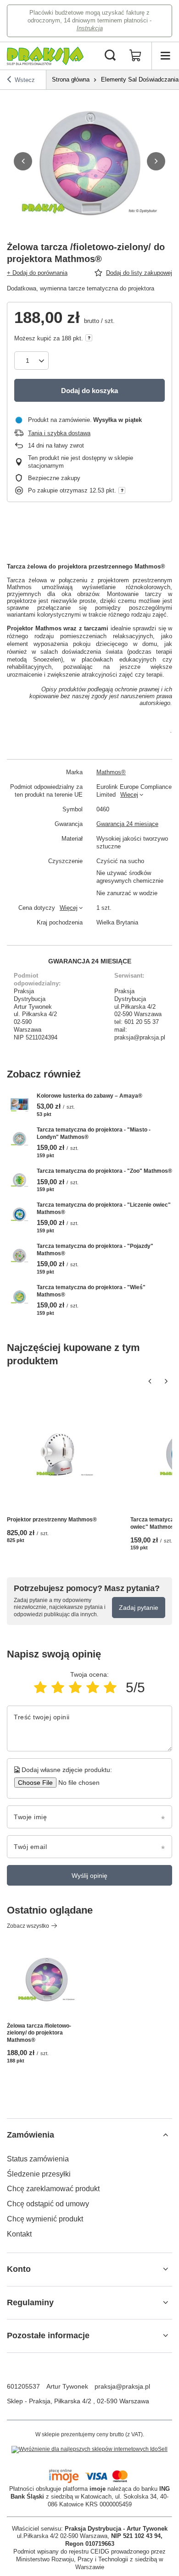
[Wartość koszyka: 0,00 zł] (135, 56)
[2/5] (58, 1687)
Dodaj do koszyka (89, 391)
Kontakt (19, 2234)
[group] (89, 161)
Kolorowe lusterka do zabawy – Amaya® (89, 1096)
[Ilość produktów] (31, 361)
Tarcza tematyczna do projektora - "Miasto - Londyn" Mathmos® (94, 1133)
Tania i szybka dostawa (59, 433)
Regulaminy (30, 2303)
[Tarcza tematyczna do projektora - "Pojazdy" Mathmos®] (20, 1255)
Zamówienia (31, 2135)
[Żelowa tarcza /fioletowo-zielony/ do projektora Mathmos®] (46, 1979)
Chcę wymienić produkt (45, 2219)
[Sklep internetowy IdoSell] (89, 2450)
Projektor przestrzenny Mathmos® (52, 1520)
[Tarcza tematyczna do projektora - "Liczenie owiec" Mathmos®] (20, 1214)
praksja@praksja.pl (122, 2386)
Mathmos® (111, 772)
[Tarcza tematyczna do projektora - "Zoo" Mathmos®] (20, 1180)
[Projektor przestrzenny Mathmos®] (65, 1454)
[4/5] (93, 1687)
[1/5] (40, 1687)
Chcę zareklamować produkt (53, 2189)
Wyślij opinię (89, 1876)
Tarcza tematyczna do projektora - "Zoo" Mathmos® (104, 1171)
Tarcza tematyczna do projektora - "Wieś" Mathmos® (91, 1291)
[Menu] (165, 56)
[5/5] (110, 1687)
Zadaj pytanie (139, 1608)
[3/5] (75, 1687)
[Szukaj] (110, 56)
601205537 (23, 2386)
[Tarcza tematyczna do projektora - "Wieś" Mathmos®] (20, 1297)
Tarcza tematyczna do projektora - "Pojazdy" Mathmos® (95, 1250)
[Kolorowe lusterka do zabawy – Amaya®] (20, 1105)
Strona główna (71, 79)
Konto (19, 2269)
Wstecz (25, 80)
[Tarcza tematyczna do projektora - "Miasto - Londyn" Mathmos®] (20, 1139)
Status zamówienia (38, 2159)
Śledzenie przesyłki (39, 2174)
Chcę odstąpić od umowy (48, 2204)
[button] (23, 161)
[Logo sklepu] (45, 56)
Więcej (129, 795)
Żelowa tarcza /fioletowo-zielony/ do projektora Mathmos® (39, 2033)
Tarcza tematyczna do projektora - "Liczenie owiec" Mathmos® (104, 1209)
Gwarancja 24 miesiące (127, 824)
